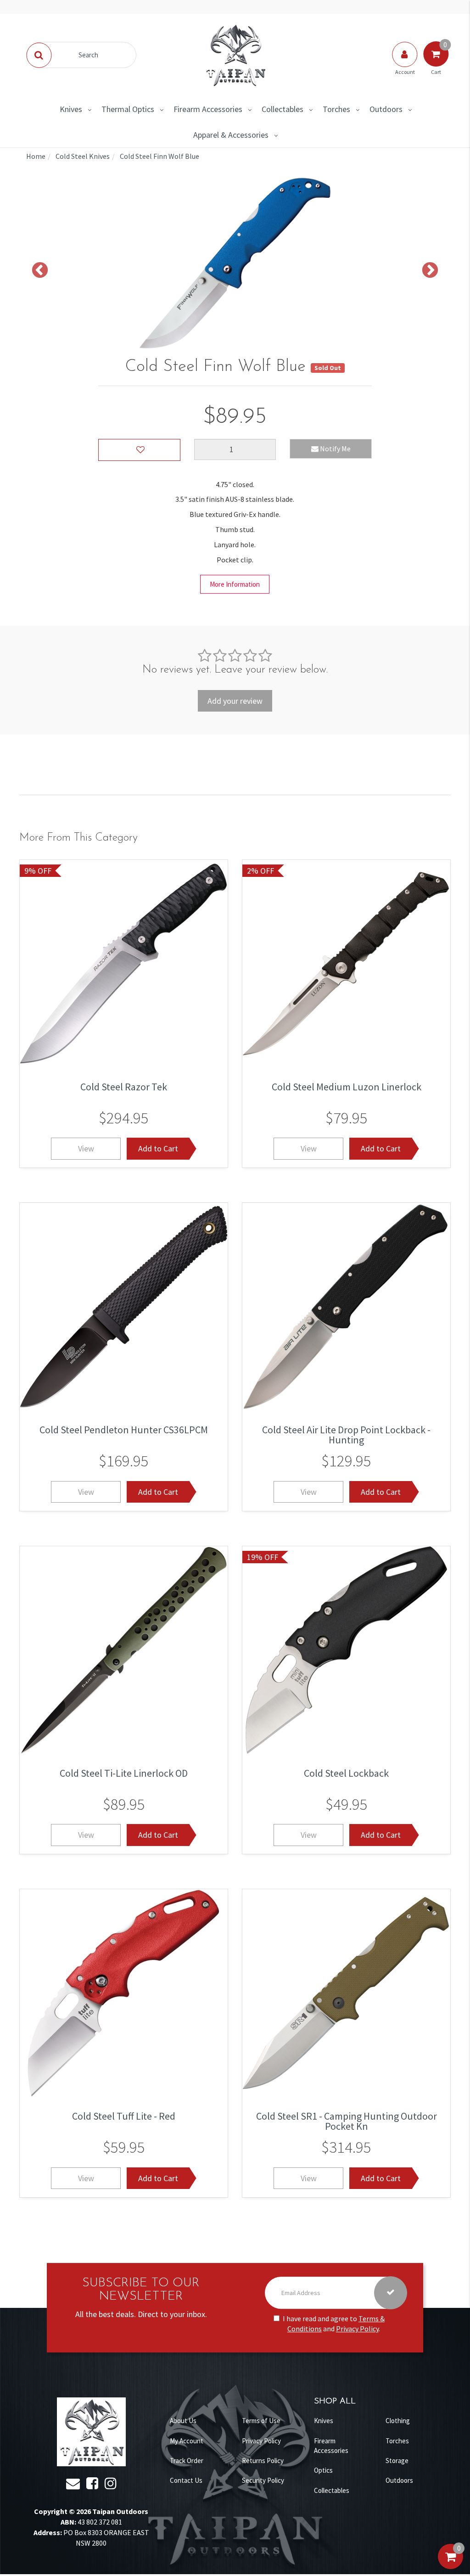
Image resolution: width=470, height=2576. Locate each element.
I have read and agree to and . (334, 2324)
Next (430, 271)
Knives (71, 109)
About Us (183, 2421)
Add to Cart (158, 1148)
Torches (336, 109)
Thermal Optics (128, 109)
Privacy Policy (357, 2329)
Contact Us (186, 2480)
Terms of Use (261, 2421)
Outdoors (386, 109)
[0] (450, 2566)
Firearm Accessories (208, 109)
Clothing (398, 2421)
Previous (40, 271)
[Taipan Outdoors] (235, 54)
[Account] (405, 63)
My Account (187, 2441)
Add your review (235, 701)
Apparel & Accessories (231, 135)
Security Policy (263, 2480)
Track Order (187, 2461)
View (86, 1148)
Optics (323, 2470)
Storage (397, 2461)
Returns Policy (263, 2461)
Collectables (283, 109)
